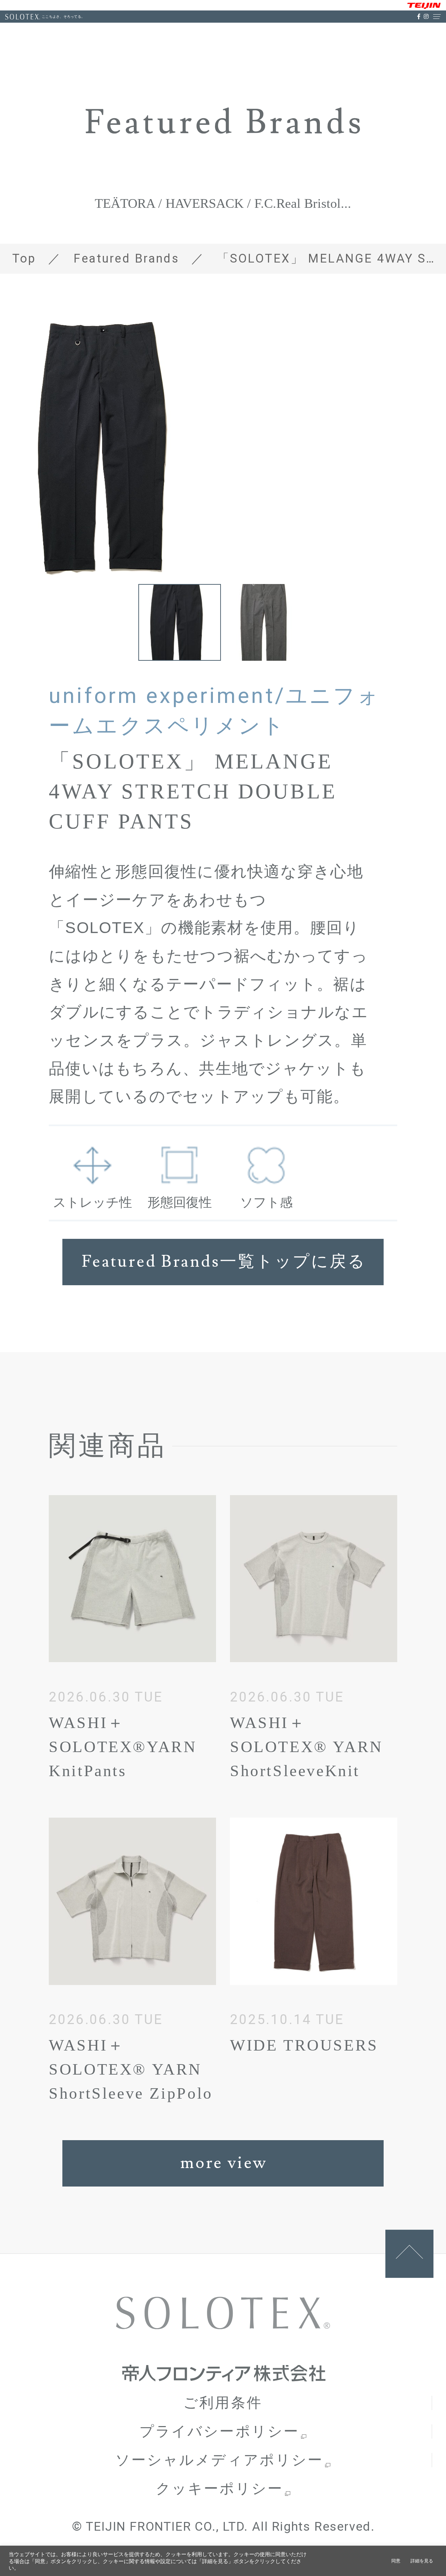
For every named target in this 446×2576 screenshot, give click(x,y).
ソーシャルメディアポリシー (219, 2460)
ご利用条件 (223, 2403)
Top (24, 258)
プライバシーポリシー (219, 2431)
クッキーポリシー (220, 2489)
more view (224, 2163)
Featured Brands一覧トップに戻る (224, 1262)
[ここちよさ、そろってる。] (23, 17)
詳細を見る (422, 2561)
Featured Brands (126, 258)
